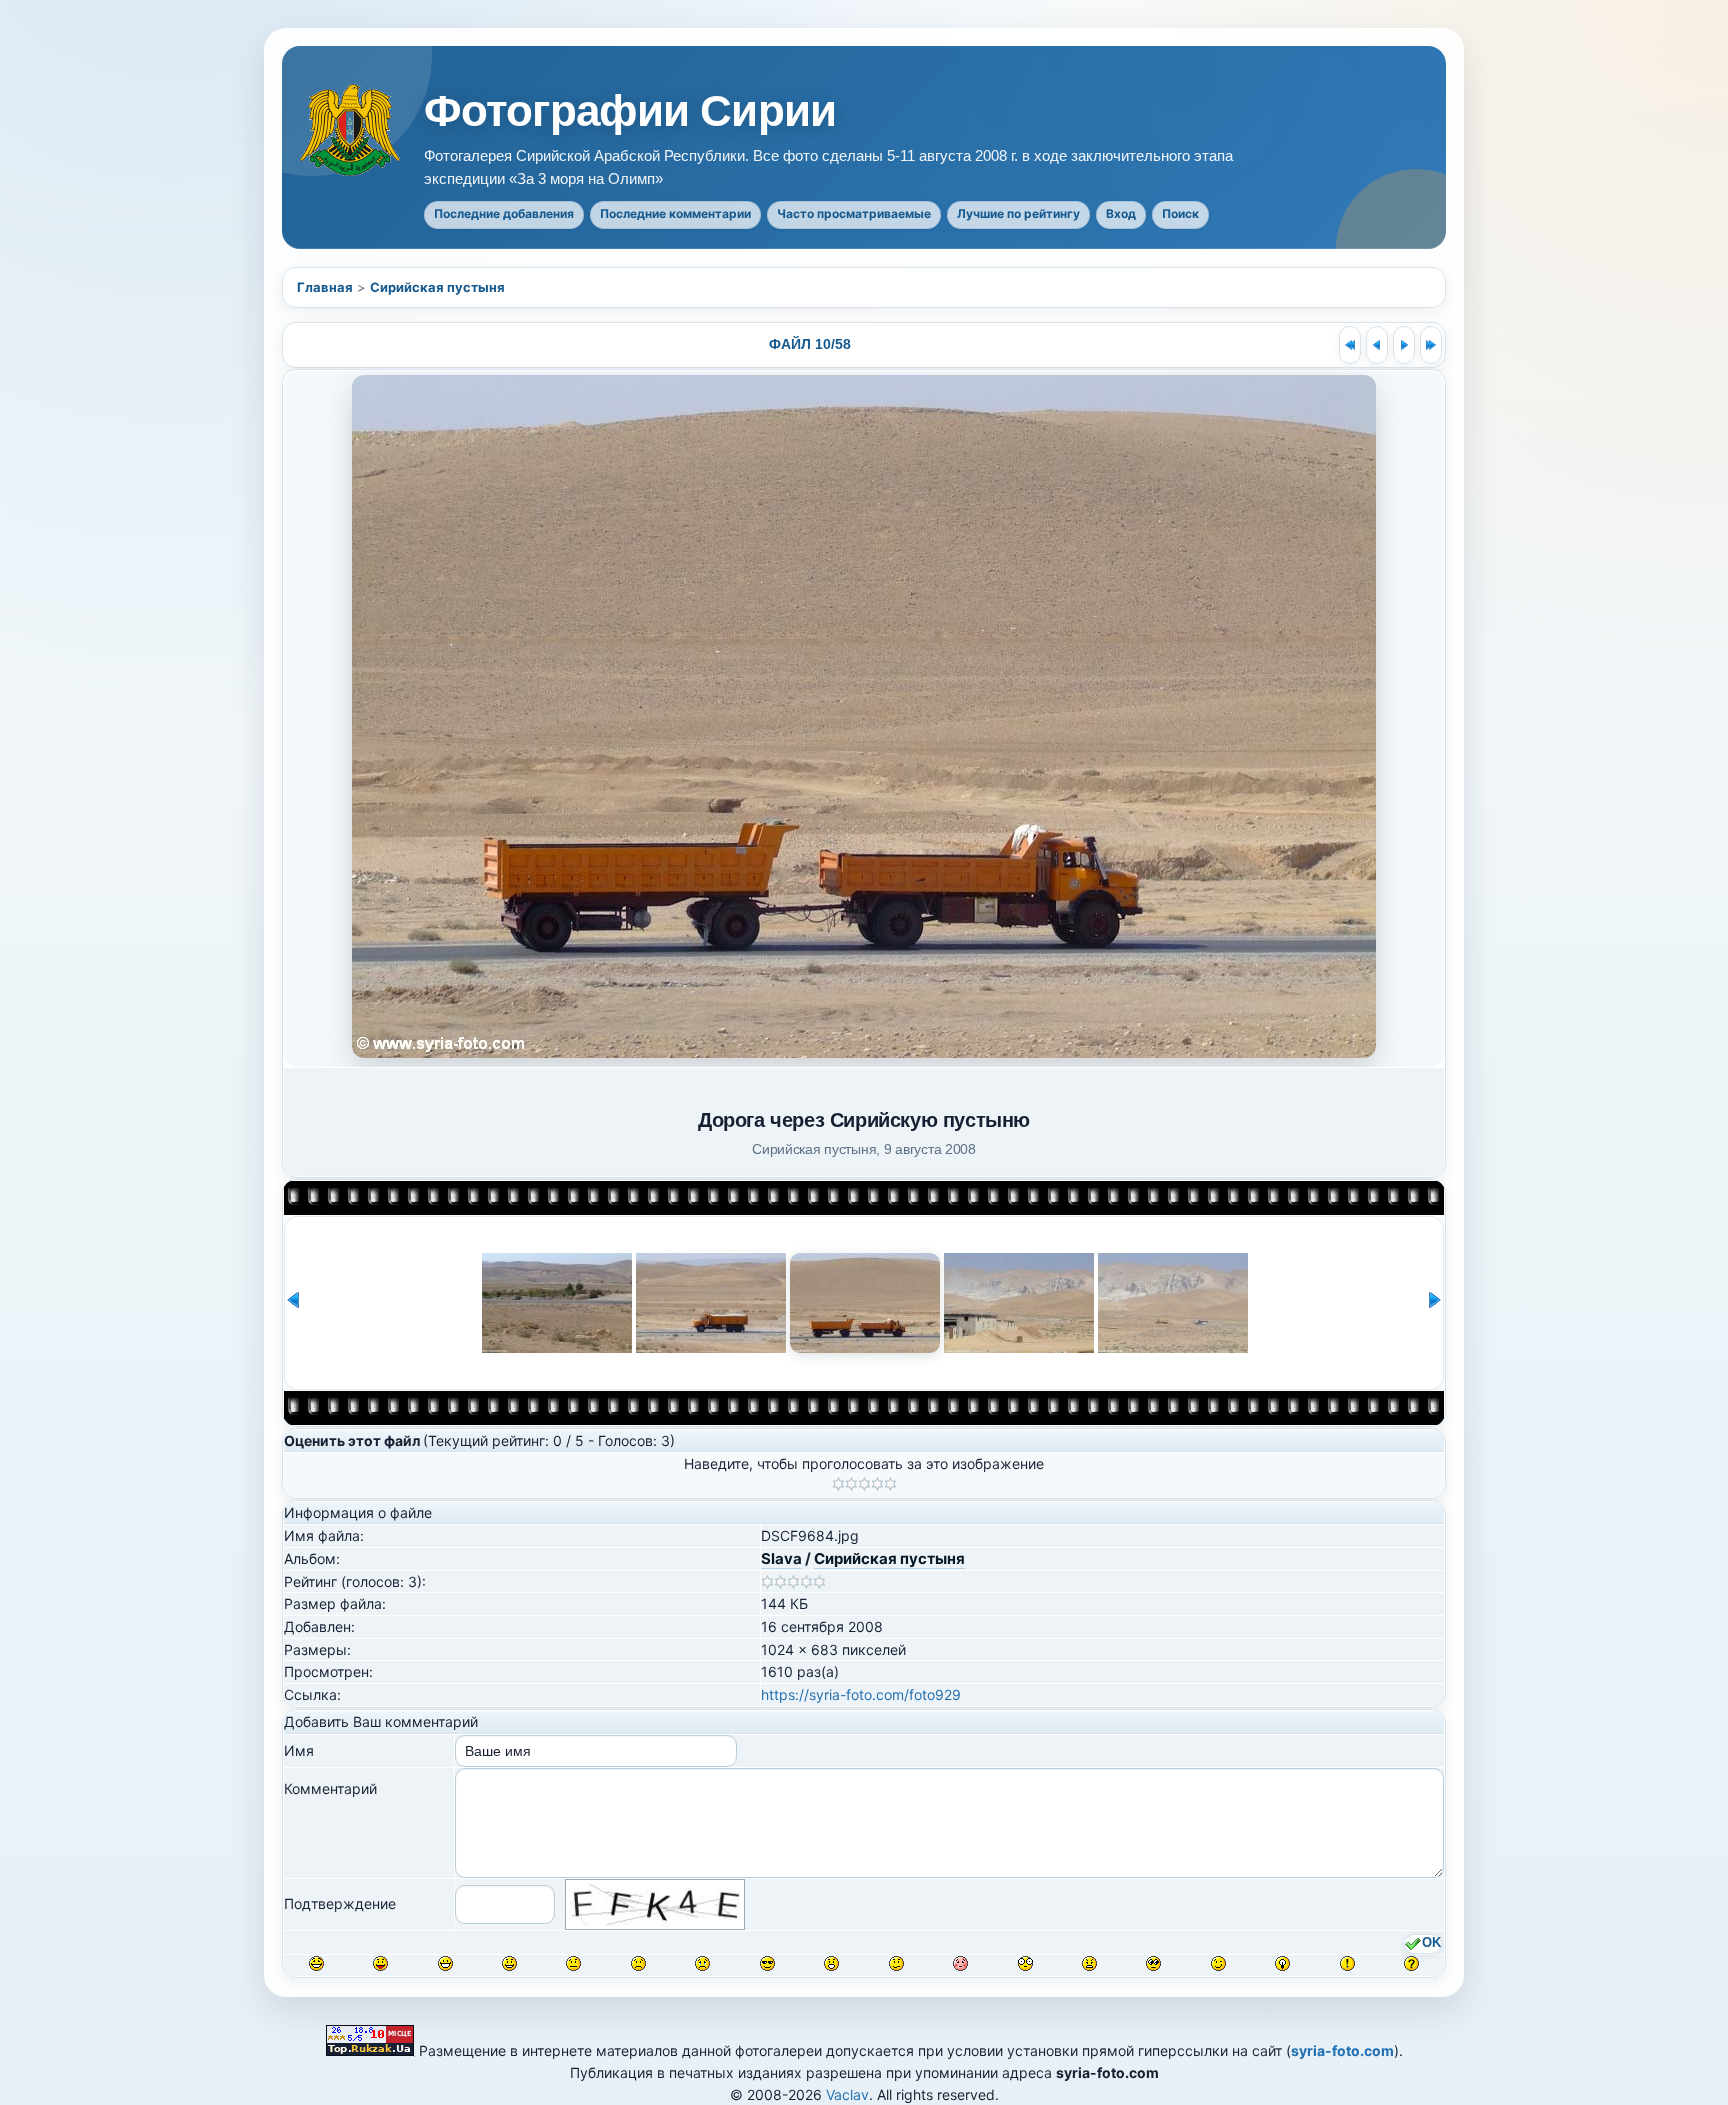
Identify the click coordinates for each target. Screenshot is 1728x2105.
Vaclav (847, 2094)
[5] (890, 1484)
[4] (877, 1484)
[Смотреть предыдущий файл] (1377, 345)
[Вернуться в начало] (1350, 345)
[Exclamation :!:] (1347, 1963)
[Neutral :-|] (573, 1963)
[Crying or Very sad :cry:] (702, 1963)
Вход (1121, 213)
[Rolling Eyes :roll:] (1153, 1963)
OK (1431, 1943)
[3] (864, 1484)
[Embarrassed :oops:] (960, 1963)
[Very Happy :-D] (445, 1963)
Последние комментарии (675, 213)
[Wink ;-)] (1218, 1963)
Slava (781, 1558)
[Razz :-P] (380, 1963)
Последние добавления (504, 213)
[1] (838, 1484)
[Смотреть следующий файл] (1404, 345)
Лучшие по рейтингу (1018, 213)
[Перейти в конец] (1431, 345)
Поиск (1180, 213)
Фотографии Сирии (630, 111)
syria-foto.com (1342, 2050)
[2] (851, 1484)
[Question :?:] (1411, 1963)
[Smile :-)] (509, 1963)
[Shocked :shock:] (1025, 1963)
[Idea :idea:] (1282, 1963)
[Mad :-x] (1089, 1963)
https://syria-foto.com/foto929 (861, 1694)
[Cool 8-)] (767, 1963)
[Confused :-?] (896, 1963)
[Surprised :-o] (831, 1963)
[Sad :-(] (638, 1963)
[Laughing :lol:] (316, 1963)
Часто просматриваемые (854, 213)
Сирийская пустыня (437, 287)
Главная (325, 287)
